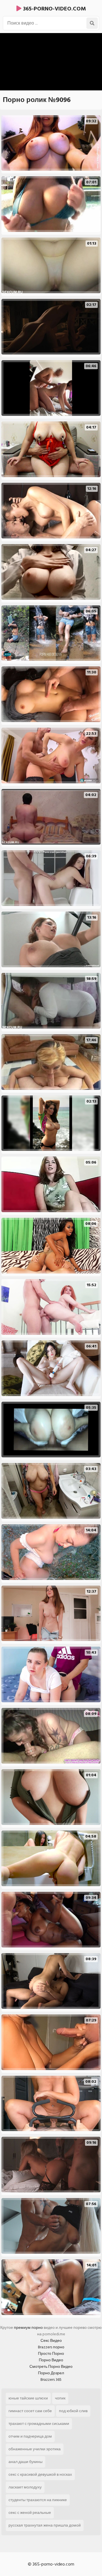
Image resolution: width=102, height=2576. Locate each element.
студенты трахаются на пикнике (38, 2500)
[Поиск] (92, 23)
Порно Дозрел (51, 2373)
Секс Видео (51, 2341)
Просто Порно (51, 2354)
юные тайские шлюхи (28, 2398)
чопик (60, 2398)
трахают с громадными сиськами (39, 2424)
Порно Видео (51, 2360)
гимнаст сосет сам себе (30, 2411)
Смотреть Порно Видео (51, 2367)
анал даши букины (25, 2462)
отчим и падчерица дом (30, 2436)
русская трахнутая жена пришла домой (45, 2525)
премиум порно (28, 2328)
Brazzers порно (51, 2347)
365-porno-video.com (54, 9)
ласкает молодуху (25, 2487)
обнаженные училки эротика (35, 2449)
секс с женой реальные (30, 2513)
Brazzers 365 (51, 2380)
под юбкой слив (73, 2411)
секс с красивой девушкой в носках (40, 2474)
